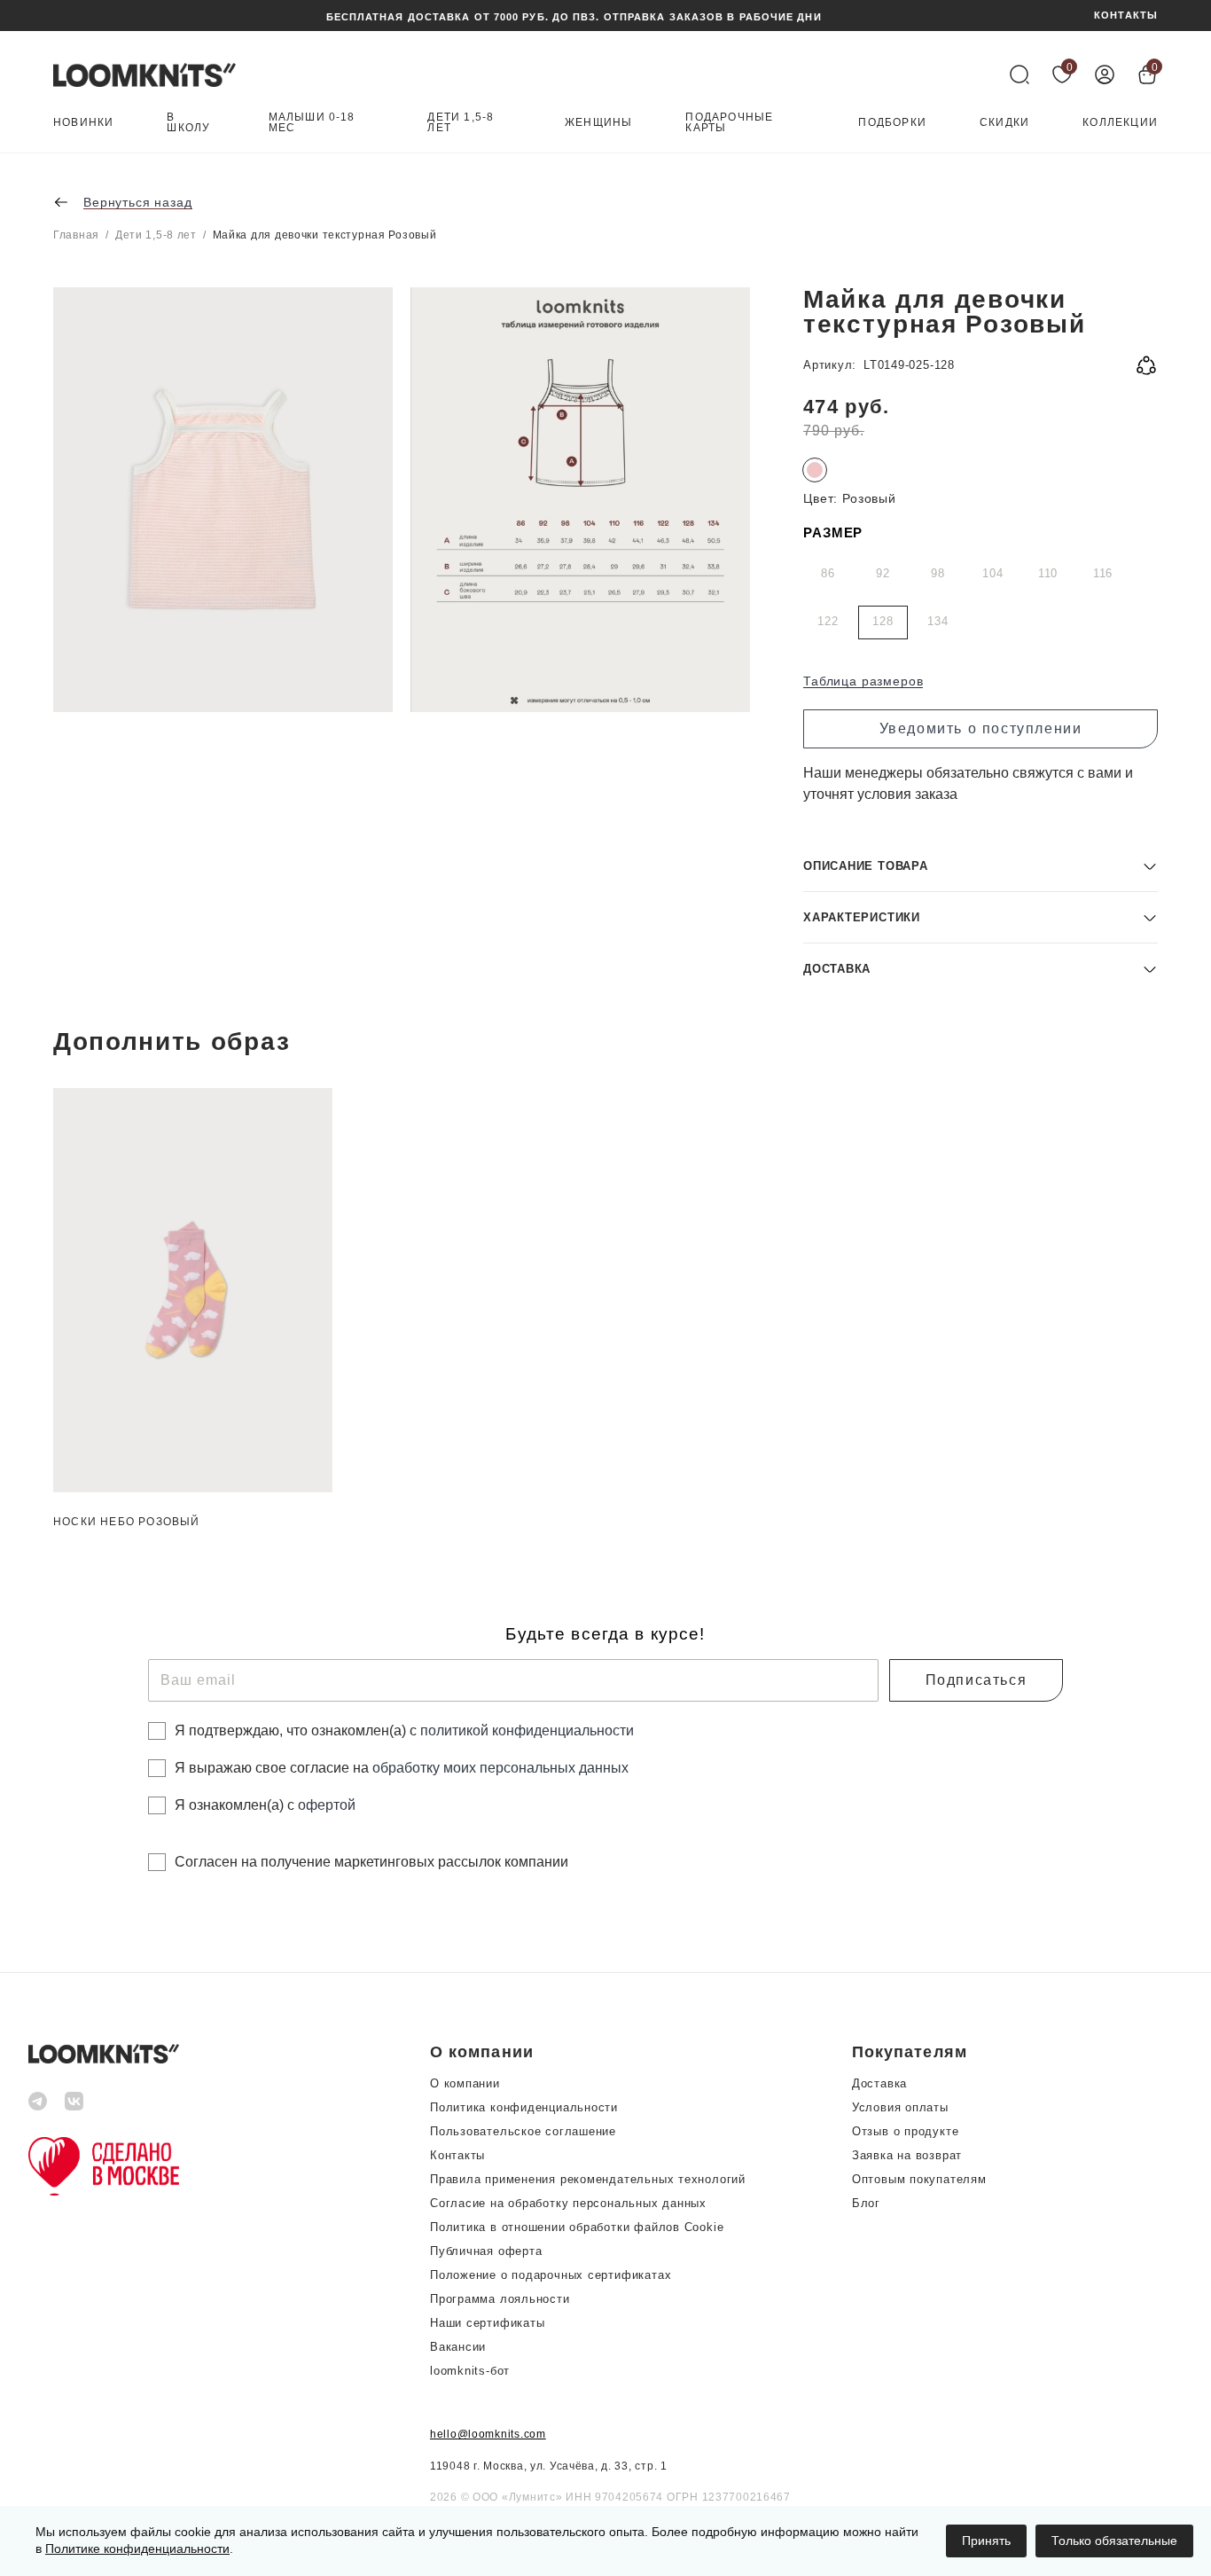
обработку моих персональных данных (500, 1768)
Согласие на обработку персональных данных (568, 2203)
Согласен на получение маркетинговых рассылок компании (371, 1862)
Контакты (457, 2155)
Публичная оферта (486, 2251)
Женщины (598, 123)
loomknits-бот (470, 2371)
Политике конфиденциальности (137, 2549)
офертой (327, 1805)
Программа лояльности (500, 2299)
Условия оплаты (900, 2107)
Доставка (879, 2083)
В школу (188, 123)
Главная (76, 235)
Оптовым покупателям (919, 2179)
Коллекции (1120, 123)
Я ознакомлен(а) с (265, 1805)
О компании (465, 2083)
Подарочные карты (729, 123)
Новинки (83, 123)
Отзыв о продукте (905, 2131)
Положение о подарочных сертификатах (551, 2275)
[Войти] (1105, 74)
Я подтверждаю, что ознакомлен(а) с (404, 1730)
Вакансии (458, 2347)
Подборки (892, 123)
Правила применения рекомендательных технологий (588, 2179)
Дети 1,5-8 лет (461, 123)
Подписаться (977, 1680)
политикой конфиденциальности (527, 1730)
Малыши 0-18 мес (312, 123)
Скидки (1004, 123)
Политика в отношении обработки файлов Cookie (577, 2227)
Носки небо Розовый (127, 1522)
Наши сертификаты (487, 2323)
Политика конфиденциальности (524, 2107)
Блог (866, 2203)
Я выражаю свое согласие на (402, 1768)
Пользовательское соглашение (523, 2131)
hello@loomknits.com (488, 2434)
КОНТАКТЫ (1126, 16)
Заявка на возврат (907, 2155)
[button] (981, 866)
